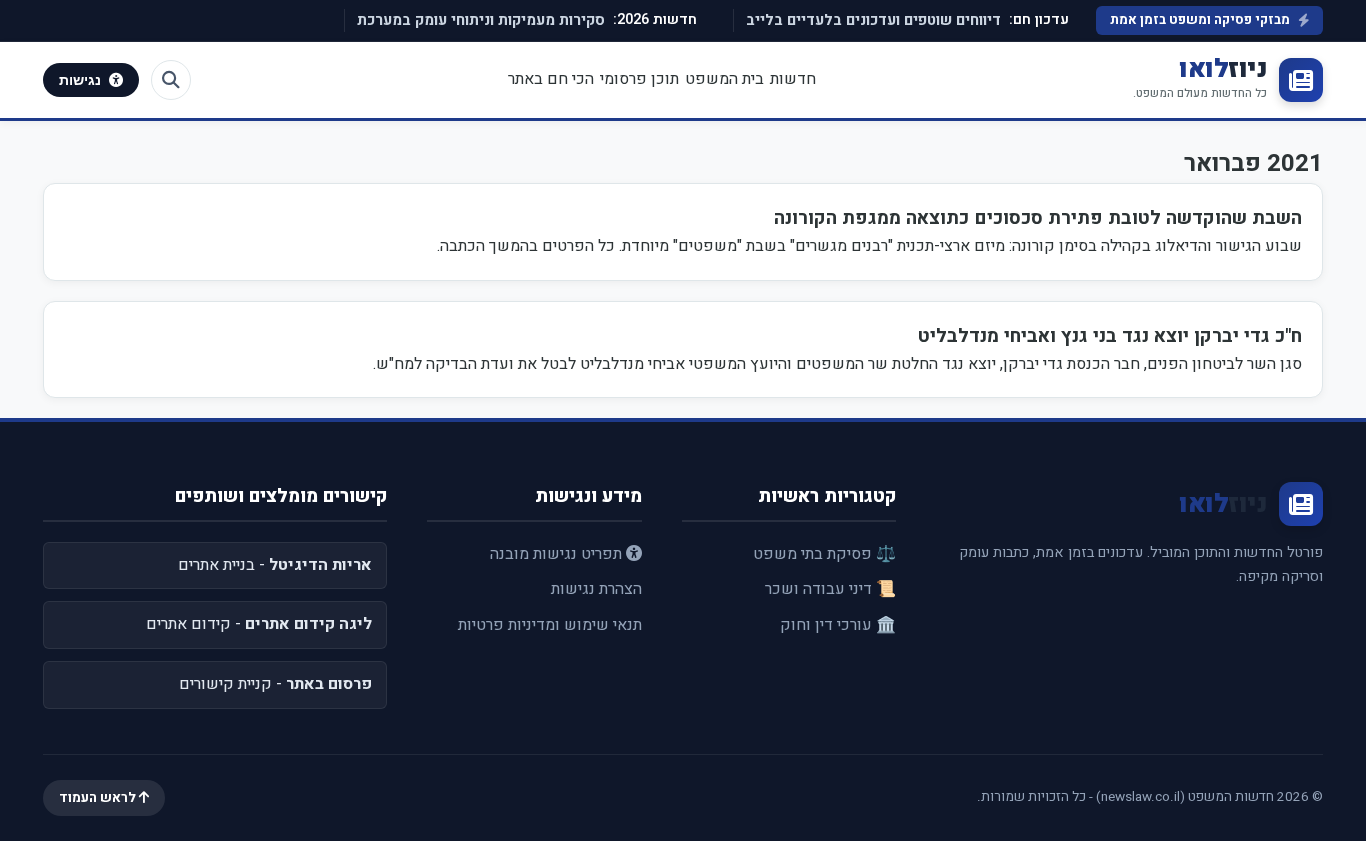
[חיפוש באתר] (171, 80)
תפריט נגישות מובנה (558, 554)
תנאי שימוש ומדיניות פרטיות (550, 625)
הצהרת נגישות (596, 589)
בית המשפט (724, 79)
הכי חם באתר (551, 79)
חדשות (793, 79)
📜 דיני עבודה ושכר (830, 589)
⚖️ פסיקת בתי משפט (824, 554)
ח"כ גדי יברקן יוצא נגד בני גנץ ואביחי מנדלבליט (1110, 336)
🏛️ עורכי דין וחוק (838, 625)
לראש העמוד (99, 798)
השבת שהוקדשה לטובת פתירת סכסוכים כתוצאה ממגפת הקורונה (1038, 218)
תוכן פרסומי (639, 79)
